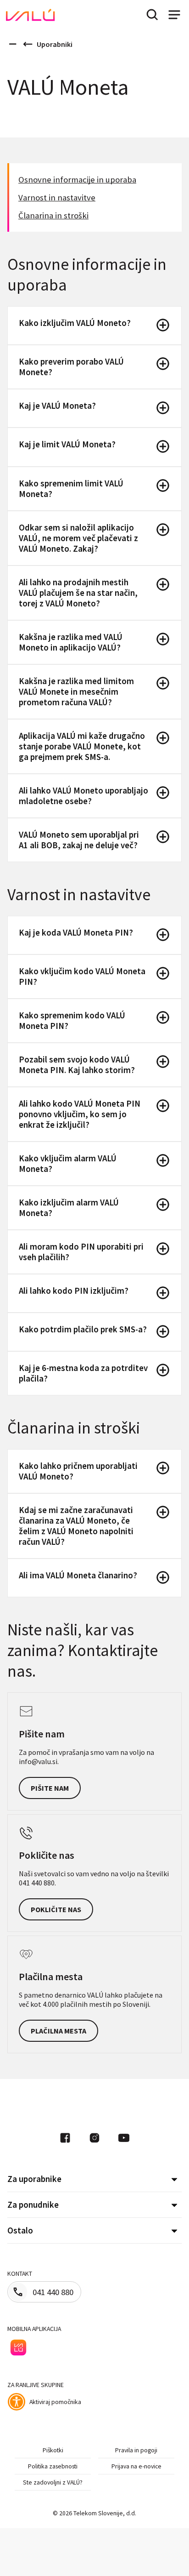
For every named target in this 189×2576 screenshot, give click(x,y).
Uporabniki (55, 44)
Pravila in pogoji (136, 2450)
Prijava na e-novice (136, 2466)
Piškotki (53, 2450)
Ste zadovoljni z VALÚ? (53, 2482)
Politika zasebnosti (53, 2466)
